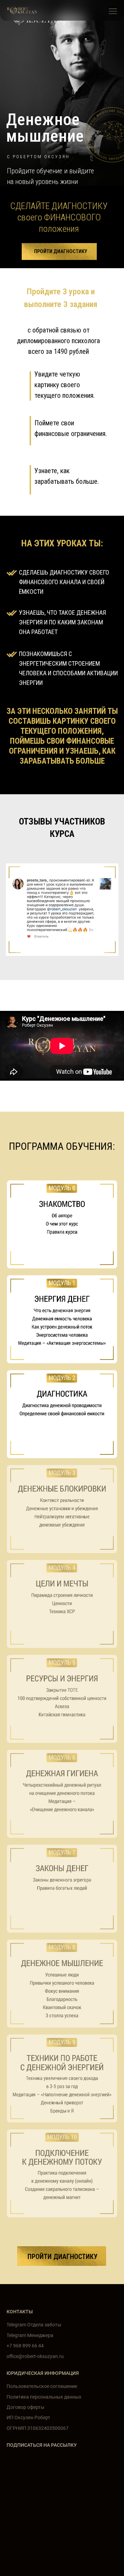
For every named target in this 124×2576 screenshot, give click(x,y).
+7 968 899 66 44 (25, 2346)
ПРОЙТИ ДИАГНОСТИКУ (61, 251)
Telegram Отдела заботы (34, 2325)
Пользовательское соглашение (42, 2386)
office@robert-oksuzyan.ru (35, 2356)
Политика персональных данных (44, 2397)
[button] (113, 11)
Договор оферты (25, 2407)
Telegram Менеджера (30, 2335)
